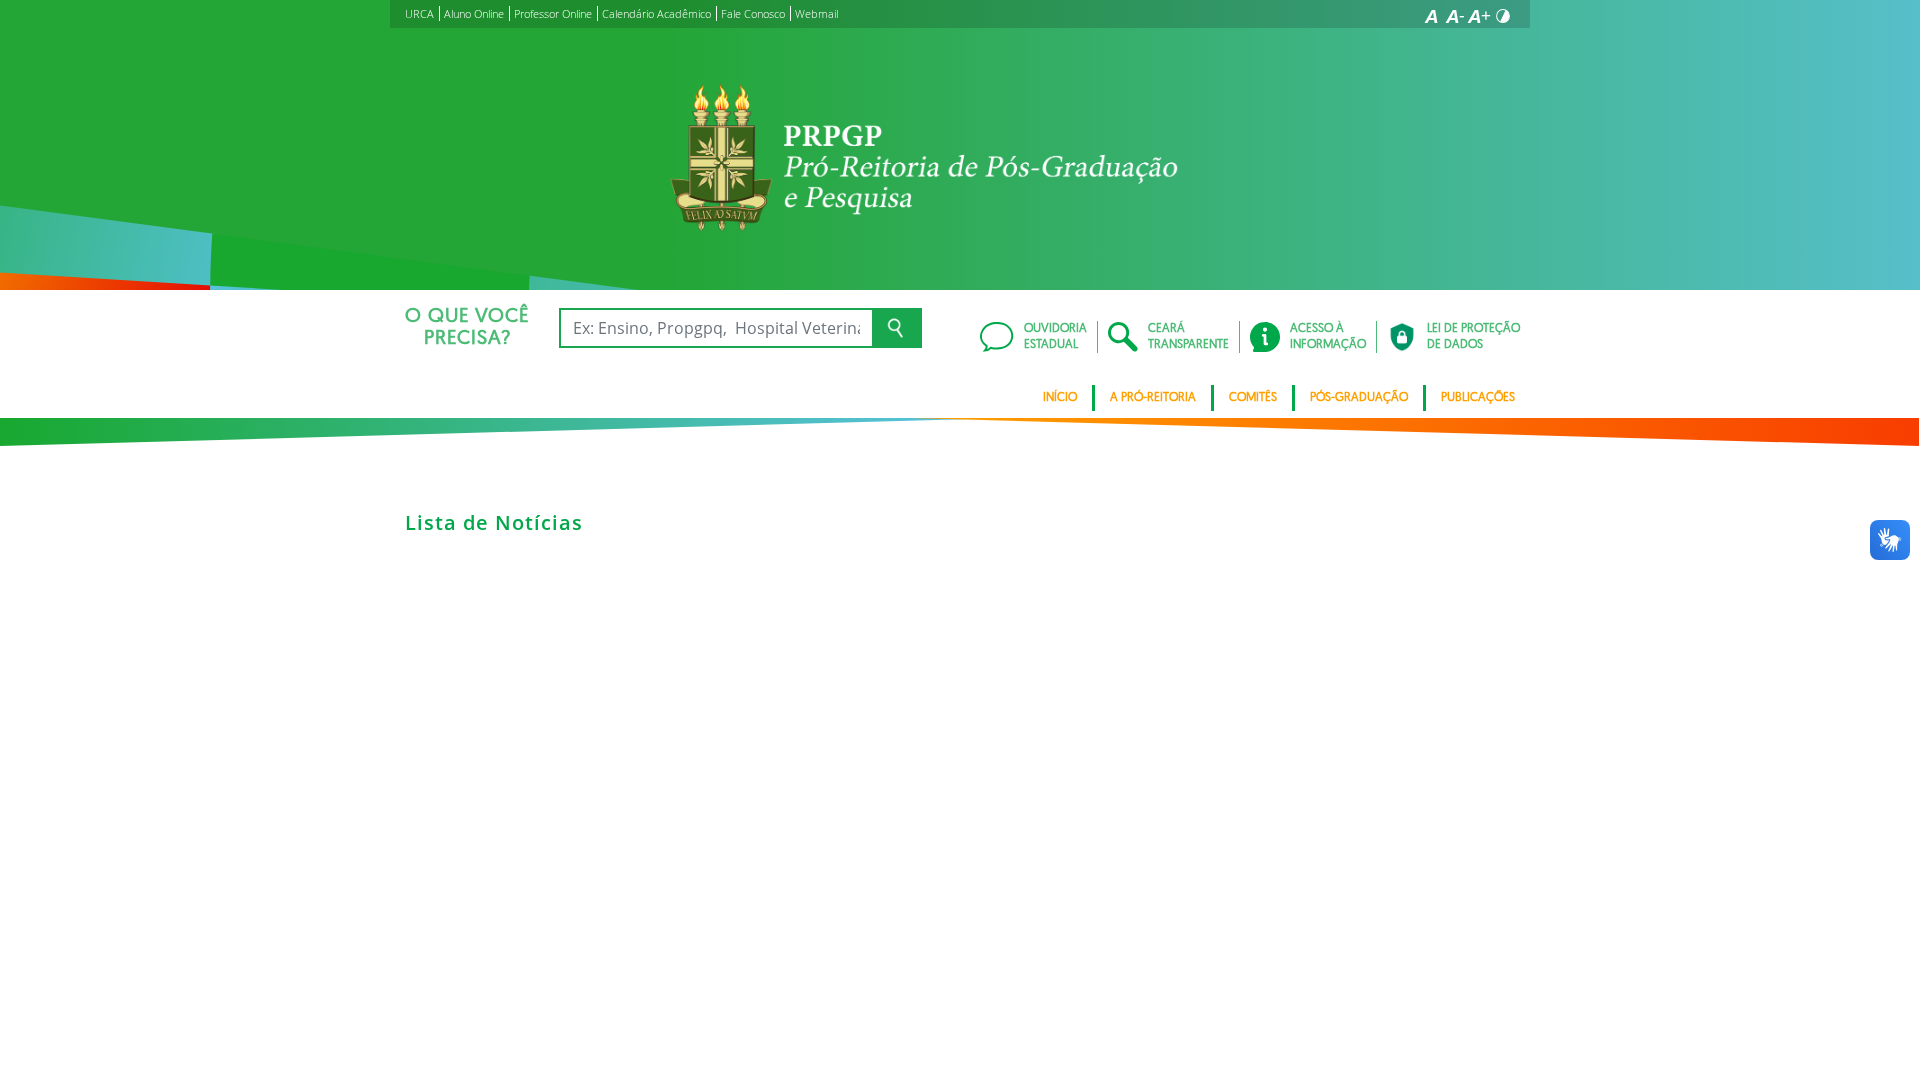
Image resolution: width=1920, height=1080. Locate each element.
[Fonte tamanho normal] (1431, 16)
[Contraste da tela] (1503, 16)
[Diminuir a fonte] (1455, 16)
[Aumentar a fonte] (1479, 16)
